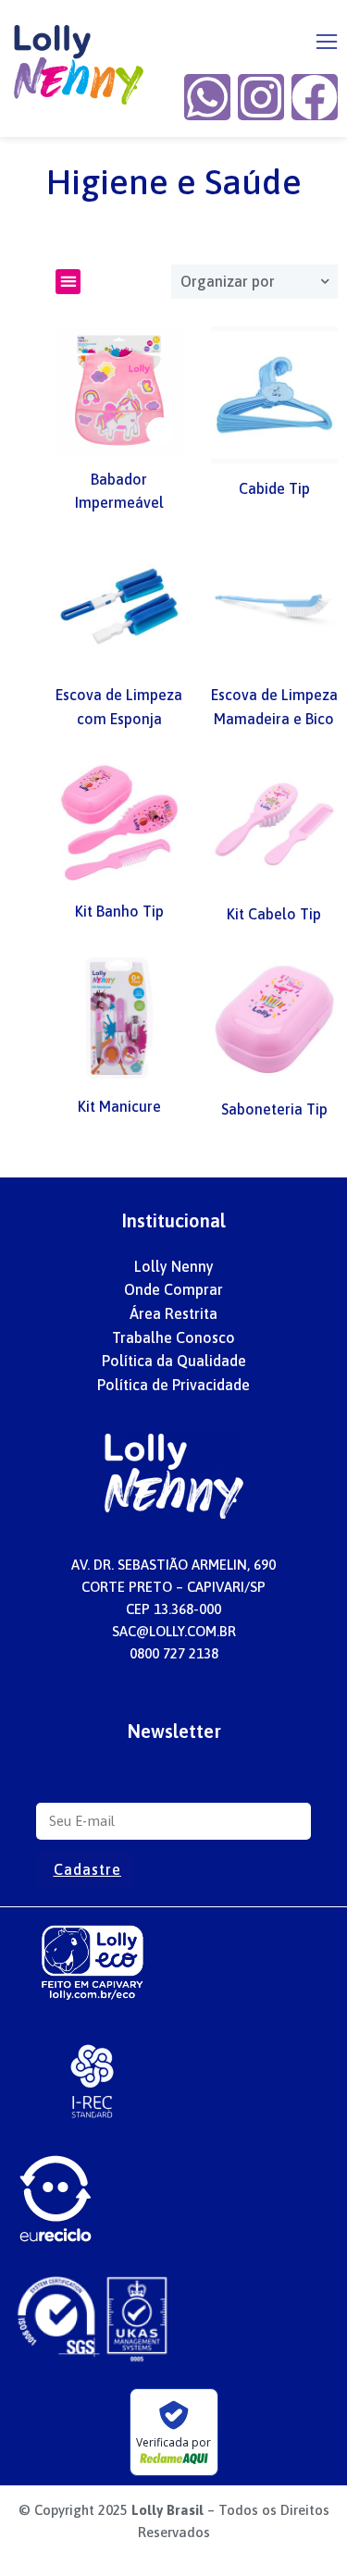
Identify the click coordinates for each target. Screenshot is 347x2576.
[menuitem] (174, 1267)
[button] (327, 42)
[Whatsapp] (207, 97)
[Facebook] (315, 97)
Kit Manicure (119, 1106)
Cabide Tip (274, 488)
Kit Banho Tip (119, 911)
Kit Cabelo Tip (274, 914)
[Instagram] (261, 97)
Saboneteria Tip (274, 1109)
